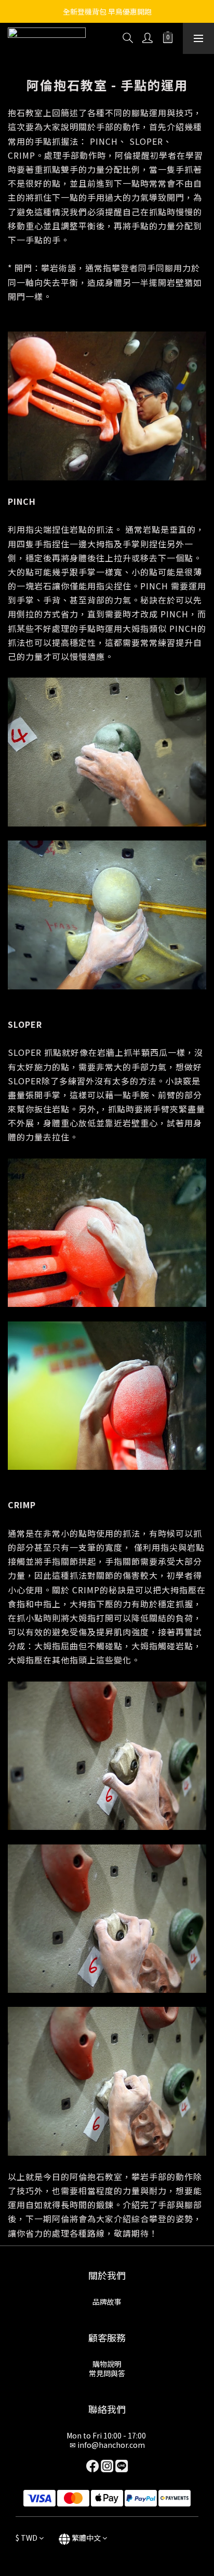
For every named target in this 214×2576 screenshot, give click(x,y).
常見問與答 (107, 2373)
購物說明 (107, 2364)
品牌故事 (107, 2302)
